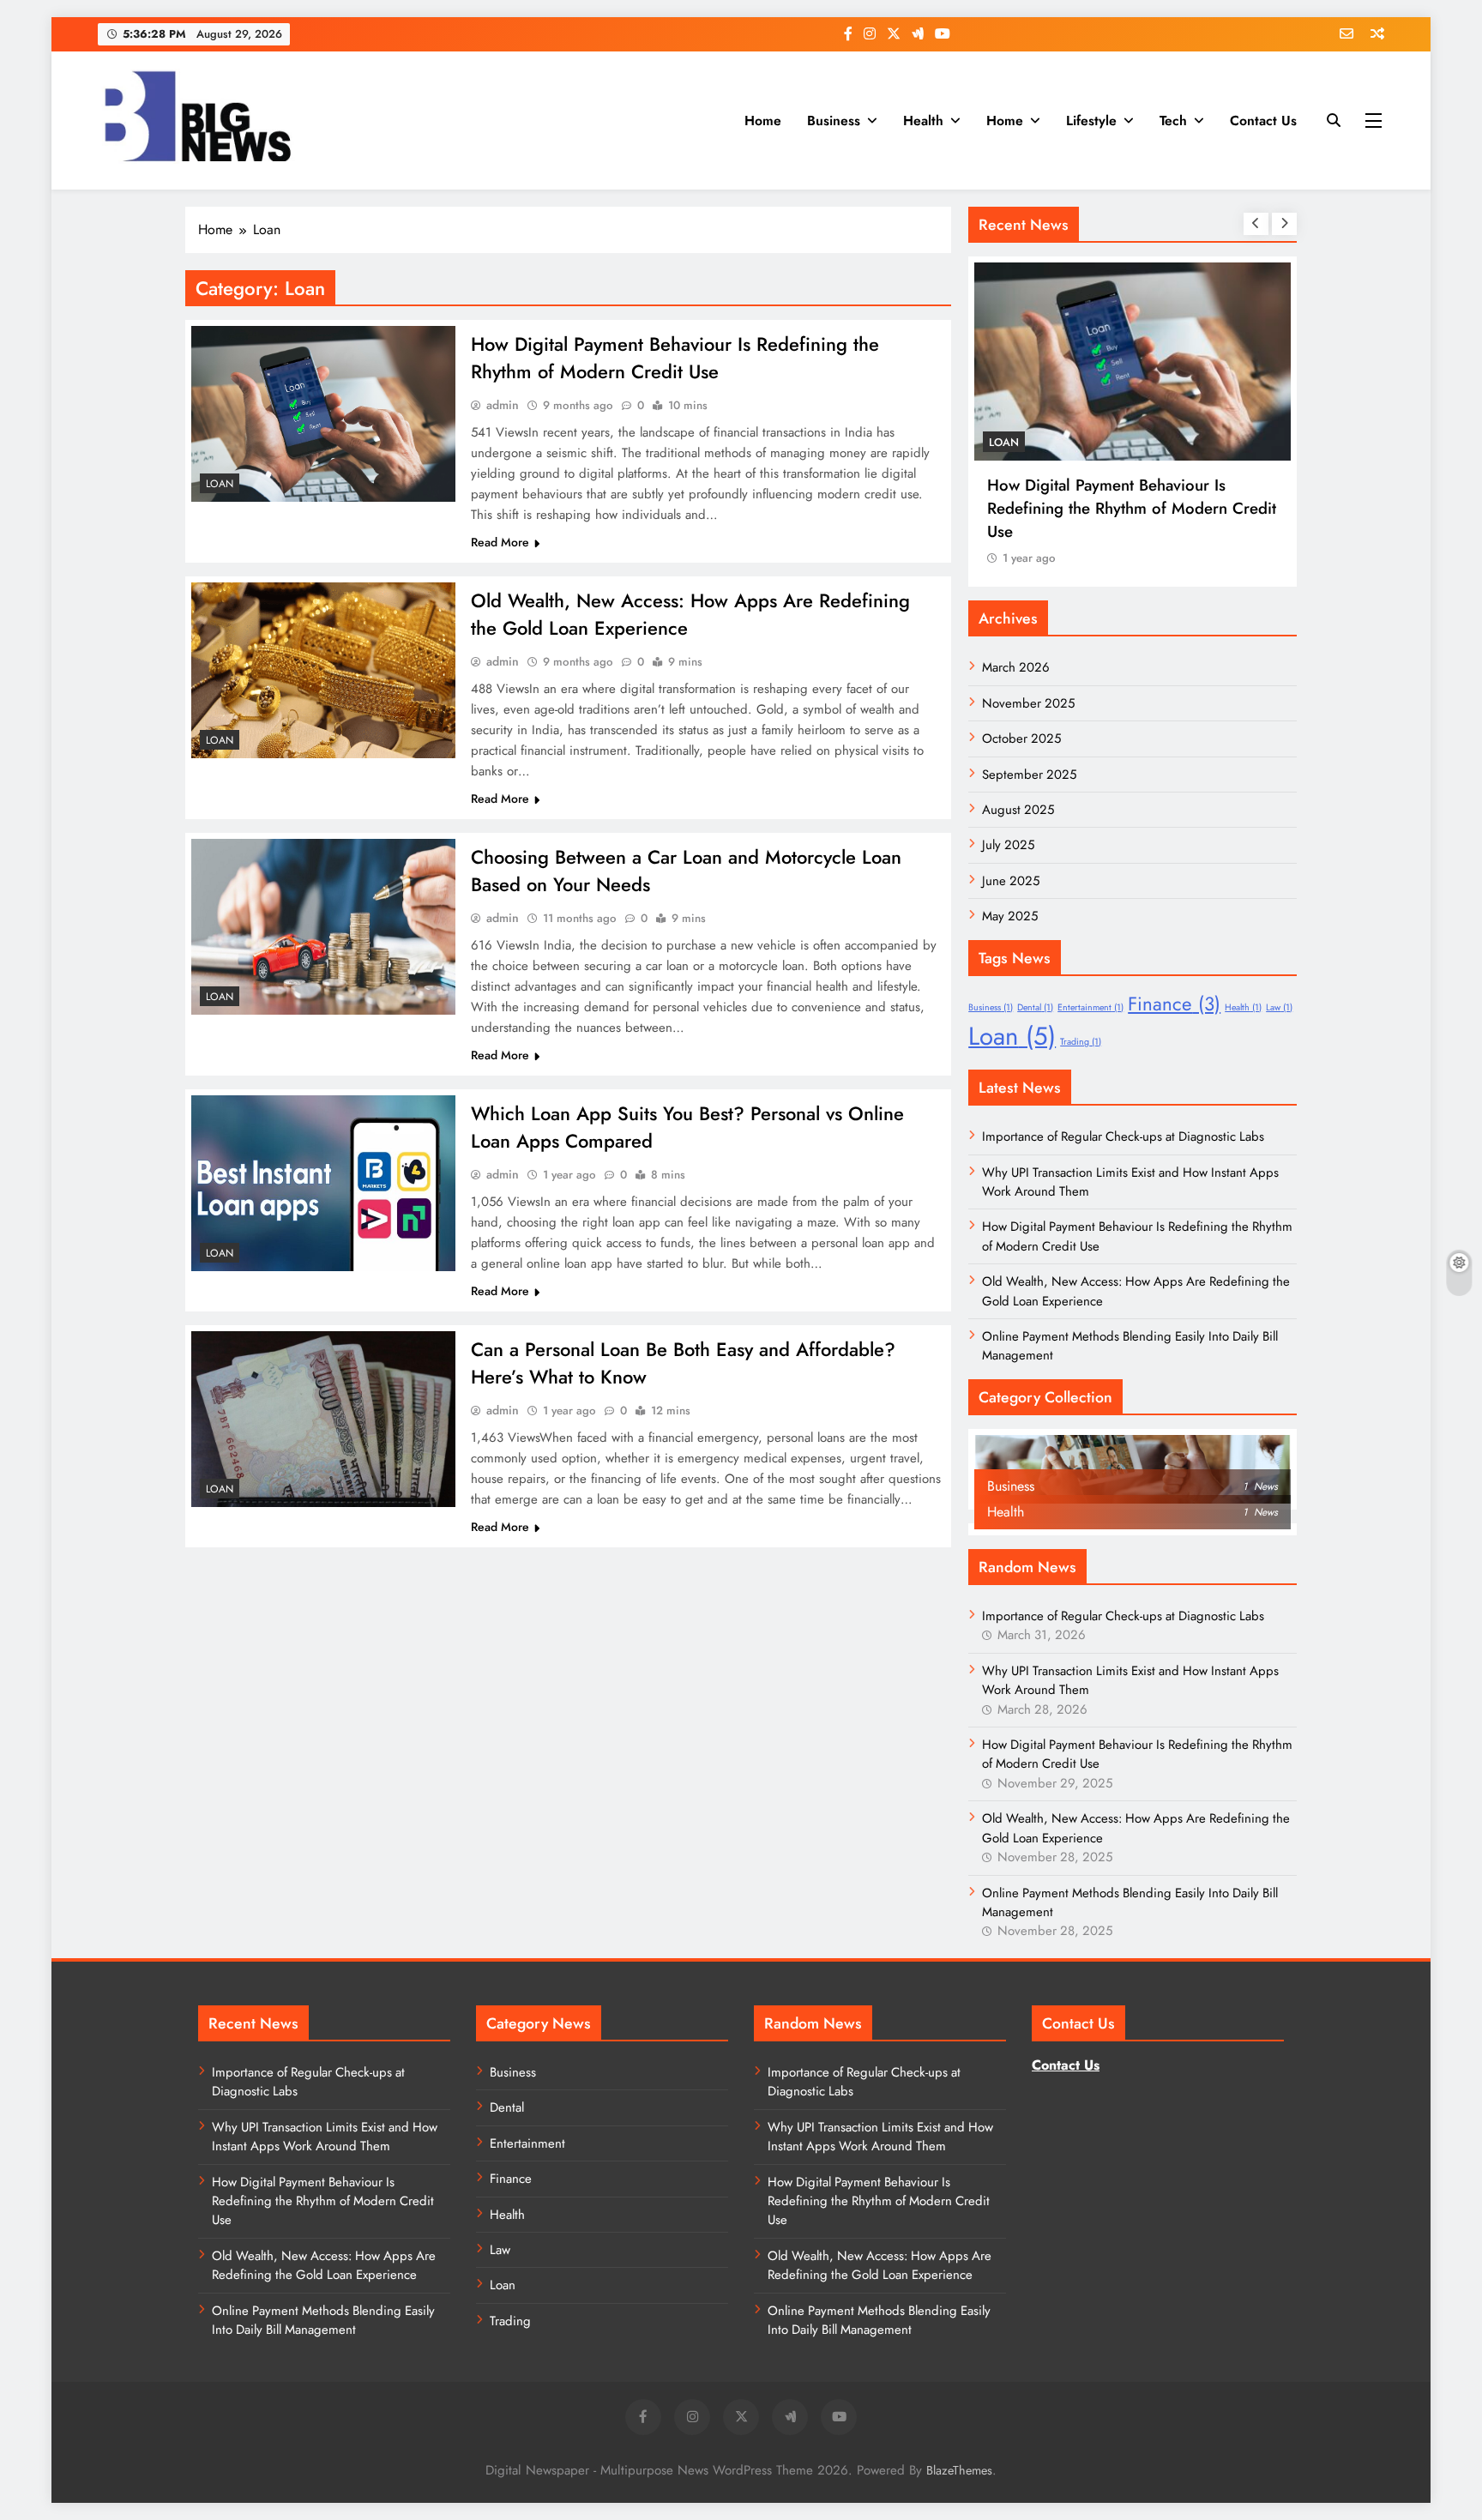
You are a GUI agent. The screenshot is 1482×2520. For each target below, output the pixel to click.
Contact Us (1263, 121)
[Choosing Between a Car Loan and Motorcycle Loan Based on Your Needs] (323, 927)
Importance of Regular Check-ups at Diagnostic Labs (1123, 1136)
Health (923, 121)
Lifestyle (1091, 121)
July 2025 (1008, 845)
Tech (1173, 121)
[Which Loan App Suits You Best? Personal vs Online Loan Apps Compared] (323, 1183)
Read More (500, 542)
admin (503, 405)
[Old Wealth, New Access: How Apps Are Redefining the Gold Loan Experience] (323, 670)
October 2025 (1021, 739)
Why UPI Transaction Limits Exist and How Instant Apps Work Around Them (325, 2137)
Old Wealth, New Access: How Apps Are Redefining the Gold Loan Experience (324, 2265)
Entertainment (1090, 1007)
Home (763, 121)
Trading (1081, 1042)
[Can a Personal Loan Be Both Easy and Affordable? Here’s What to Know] (323, 1419)
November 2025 (1028, 703)
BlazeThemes (959, 2470)
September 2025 (1029, 775)
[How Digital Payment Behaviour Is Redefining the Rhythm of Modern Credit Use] (323, 414)
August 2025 (1018, 810)
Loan (220, 484)
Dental (1035, 1007)
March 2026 (1016, 667)
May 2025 (1010, 916)
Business (834, 121)
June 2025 (1011, 881)
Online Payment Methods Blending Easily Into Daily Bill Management (323, 2320)
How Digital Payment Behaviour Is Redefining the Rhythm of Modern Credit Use (675, 358)
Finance (1174, 1004)
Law (1279, 1007)
